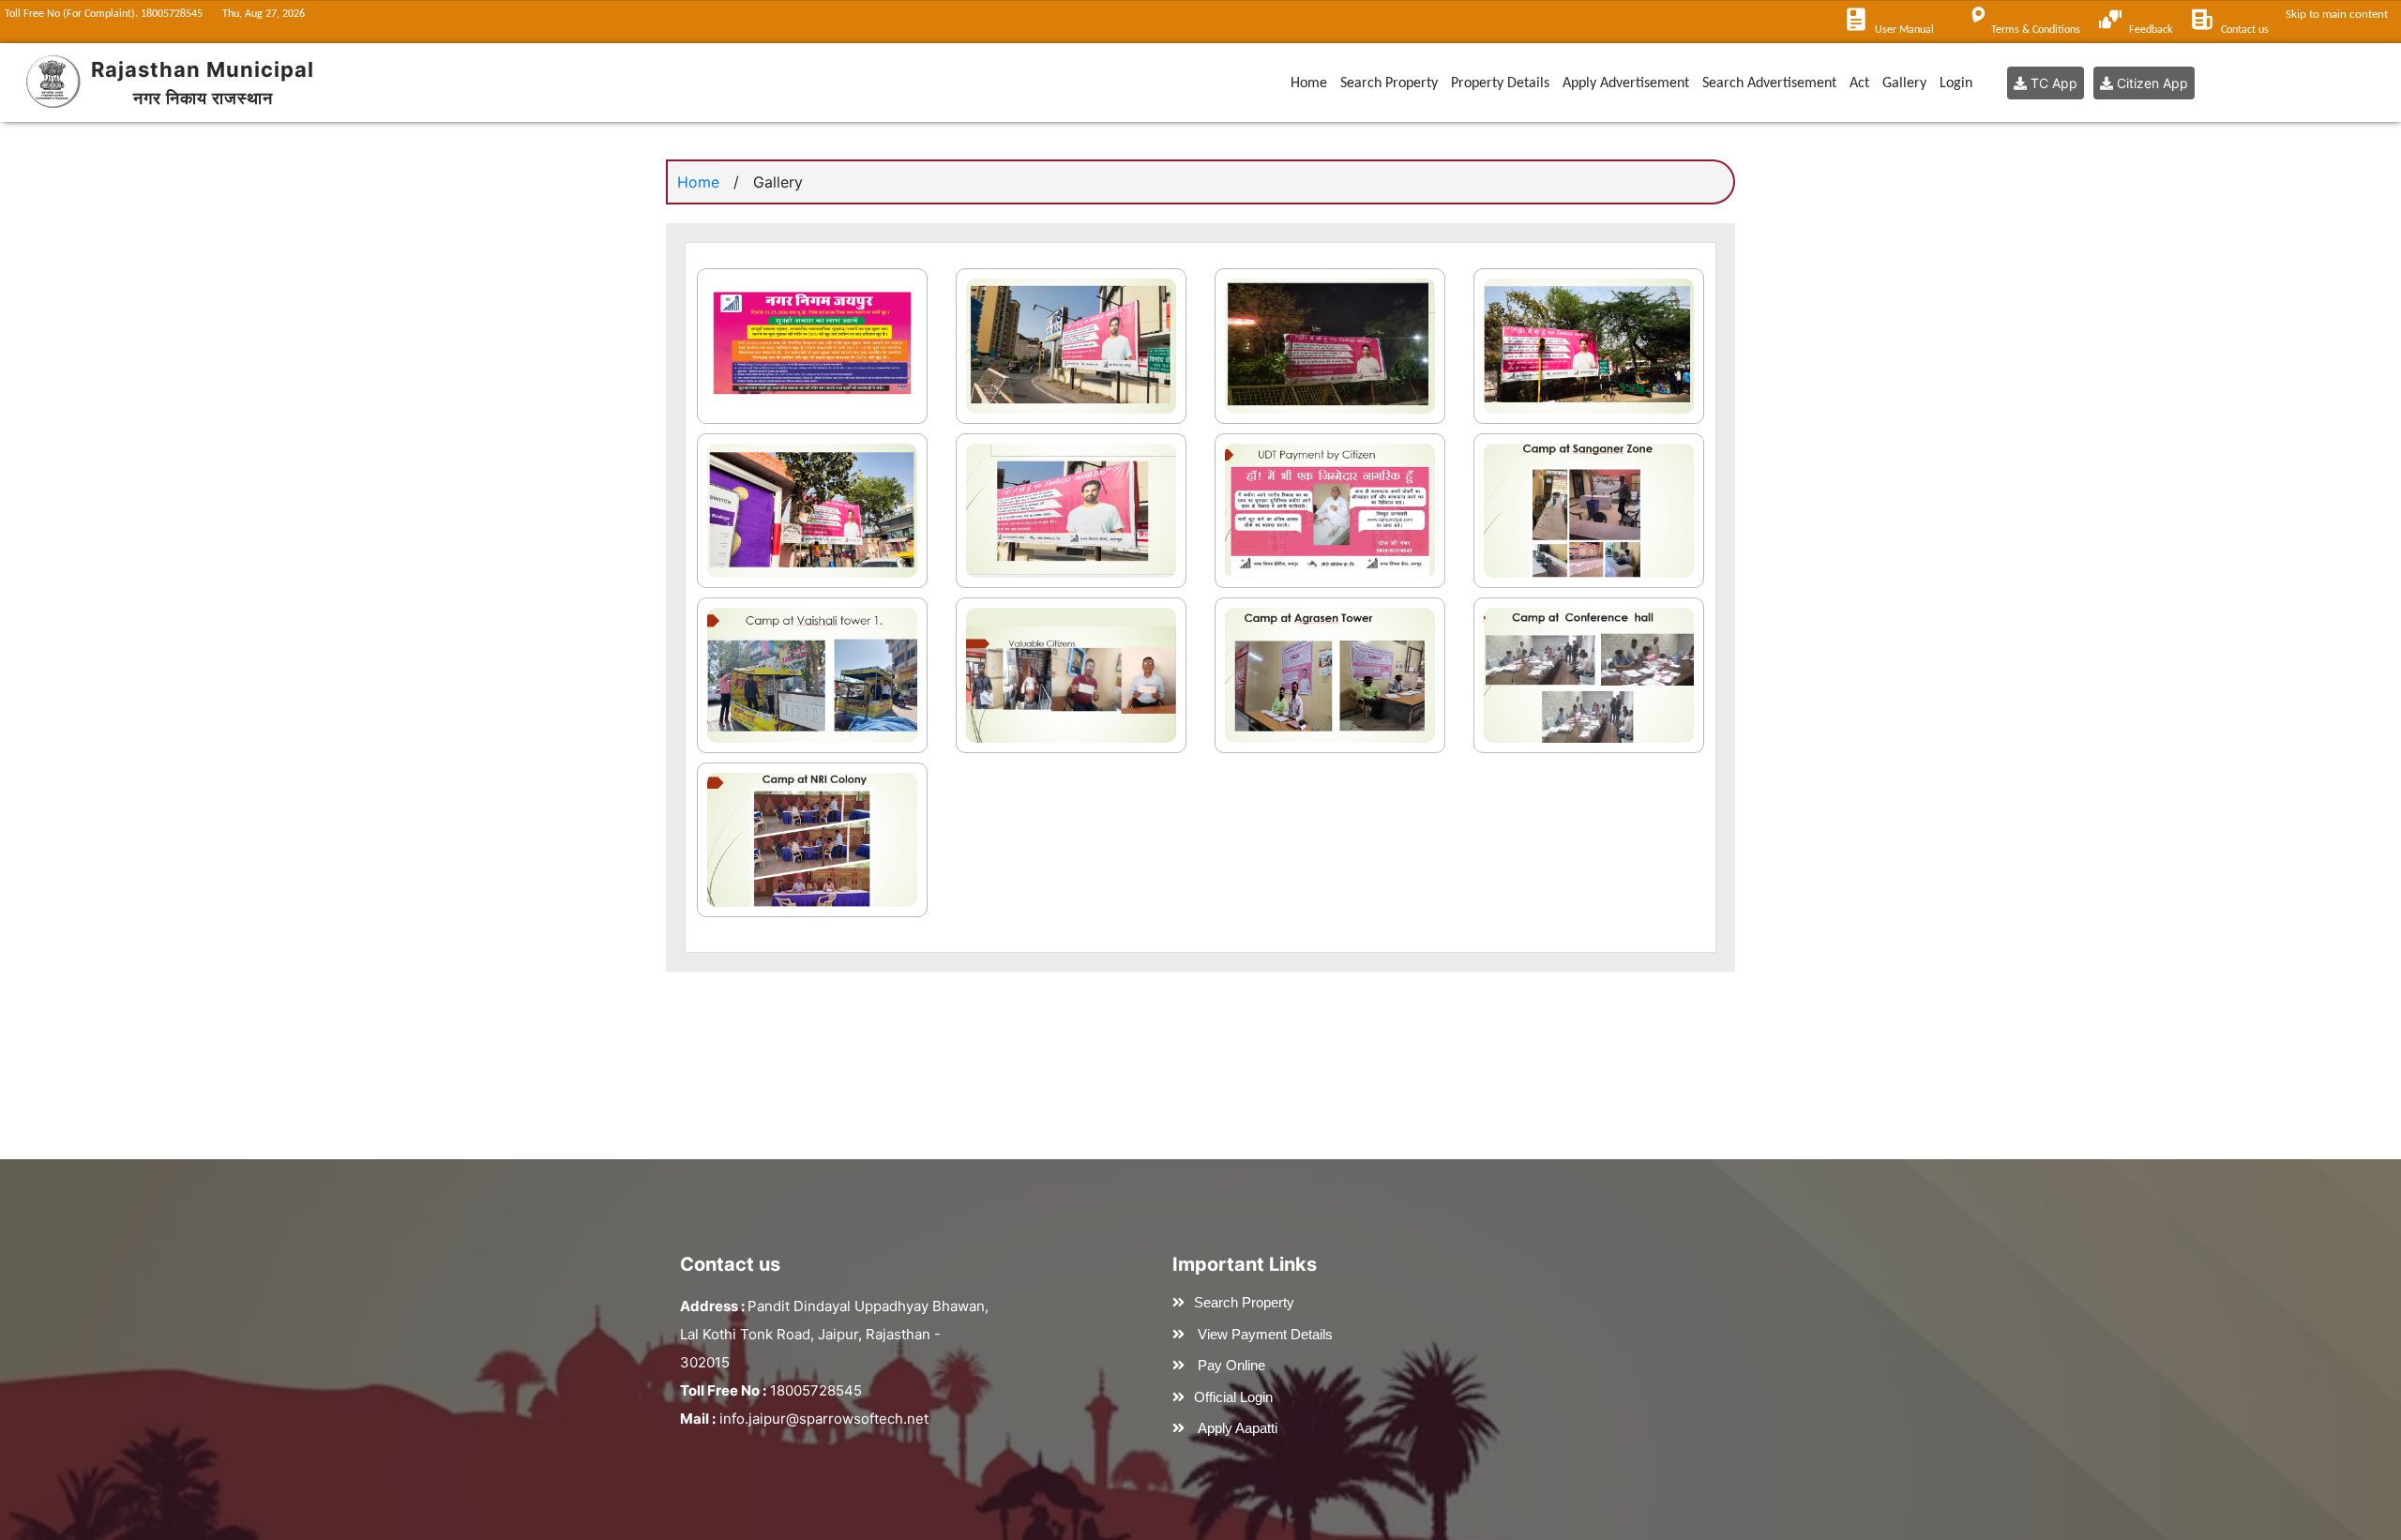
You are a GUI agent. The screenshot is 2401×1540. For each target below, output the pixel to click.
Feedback (2151, 30)
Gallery (1904, 83)
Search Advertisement (1769, 83)
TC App (2052, 83)
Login (1956, 83)
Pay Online (1231, 1365)
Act (1859, 83)
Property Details (1500, 83)
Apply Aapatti (1238, 1428)
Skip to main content (2340, 15)
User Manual (1904, 30)
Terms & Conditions (2036, 30)
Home (1309, 83)
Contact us (2245, 30)
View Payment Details (1265, 1334)
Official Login (1233, 1397)
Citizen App (2151, 83)
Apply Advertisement (1626, 83)
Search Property (1389, 83)
